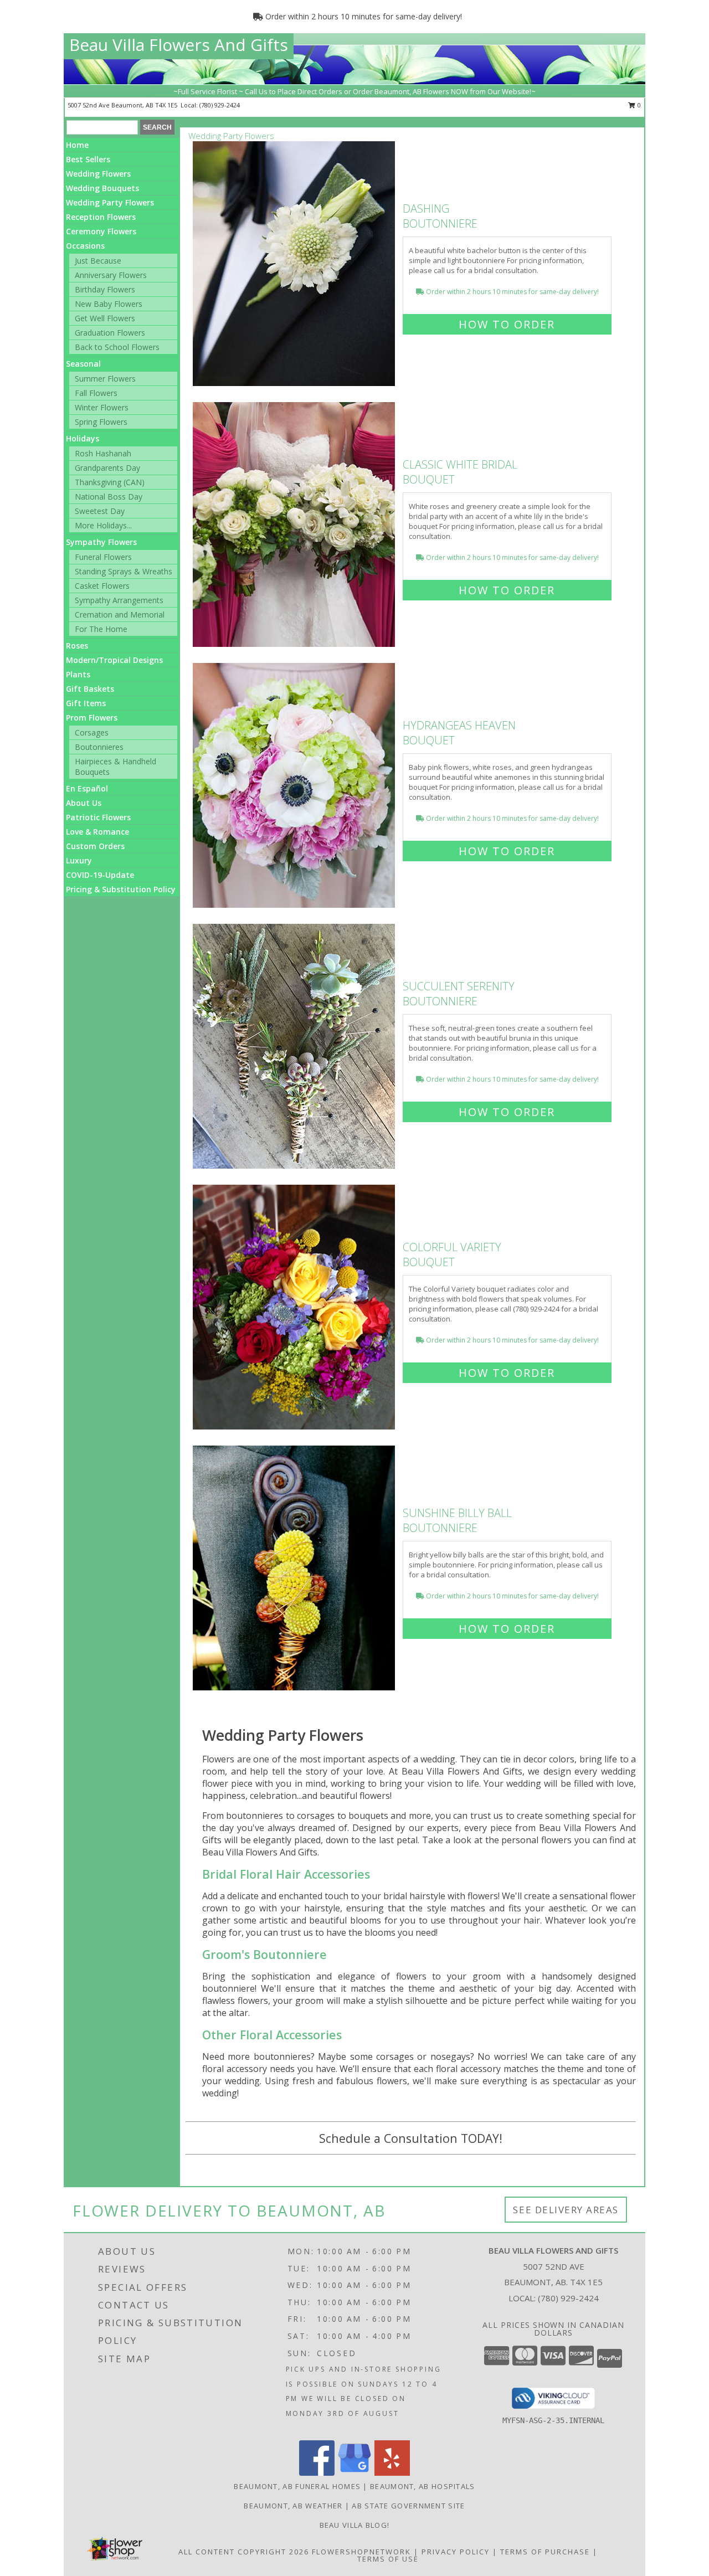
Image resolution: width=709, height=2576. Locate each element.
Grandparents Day (107, 468)
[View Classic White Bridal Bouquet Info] (295, 525)
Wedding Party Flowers (110, 202)
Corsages (92, 732)
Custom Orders (95, 846)
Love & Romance (97, 832)
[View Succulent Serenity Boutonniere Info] (295, 1047)
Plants (78, 674)
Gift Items (86, 703)
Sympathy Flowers (101, 542)
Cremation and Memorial (120, 615)
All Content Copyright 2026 (244, 2552)
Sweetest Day (100, 511)
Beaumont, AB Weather (293, 2506)
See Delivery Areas (566, 2210)
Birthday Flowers (105, 289)
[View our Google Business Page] (354, 2473)
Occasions (85, 246)
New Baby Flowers (109, 304)
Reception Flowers (101, 217)
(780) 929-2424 (220, 105)
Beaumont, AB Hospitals (423, 2486)
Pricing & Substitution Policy (121, 889)
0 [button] (638, 105)
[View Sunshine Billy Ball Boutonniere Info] (295, 1568)
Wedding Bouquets (102, 188)
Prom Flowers (92, 718)
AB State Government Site (408, 2506)
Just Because (98, 261)
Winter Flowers (102, 407)
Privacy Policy (456, 2552)
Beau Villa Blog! (355, 2525)
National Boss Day (109, 497)
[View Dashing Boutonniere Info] (295, 264)
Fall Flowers (96, 393)
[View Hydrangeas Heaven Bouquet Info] (295, 786)
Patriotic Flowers (98, 817)
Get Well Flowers (105, 318)
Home (77, 145)
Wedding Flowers (98, 174)
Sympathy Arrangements (119, 600)
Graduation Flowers (110, 333)
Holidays (83, 438)
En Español (87, 788)
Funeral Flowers (103, 557)
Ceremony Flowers (101, 231)
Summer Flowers (105, 379)
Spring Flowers (101, 422)
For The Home (101, 629)
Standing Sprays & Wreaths (124, 571)
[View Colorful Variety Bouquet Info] (295, 1307)
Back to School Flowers (117, 347)
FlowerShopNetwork (361, 2552)
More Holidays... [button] (103, 525)
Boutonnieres (99, 747)
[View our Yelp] (392, 2473)
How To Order (507, 324)
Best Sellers (88, 159)
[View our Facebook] (317, 2473)
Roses (77, 646)
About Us (84, 803)
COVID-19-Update (100, 875)
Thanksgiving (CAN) (110, 482)
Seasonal (83, 364)
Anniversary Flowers (111, 275)
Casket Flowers (102, 586)
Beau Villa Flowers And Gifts (179, 45)
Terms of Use (388, 2559)
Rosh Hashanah (103, 453)
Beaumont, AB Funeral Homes (297, 2486)
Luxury (79, 860)
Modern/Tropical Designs (114, 660)
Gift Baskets (90, 689)
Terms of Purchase (545, 2552)
